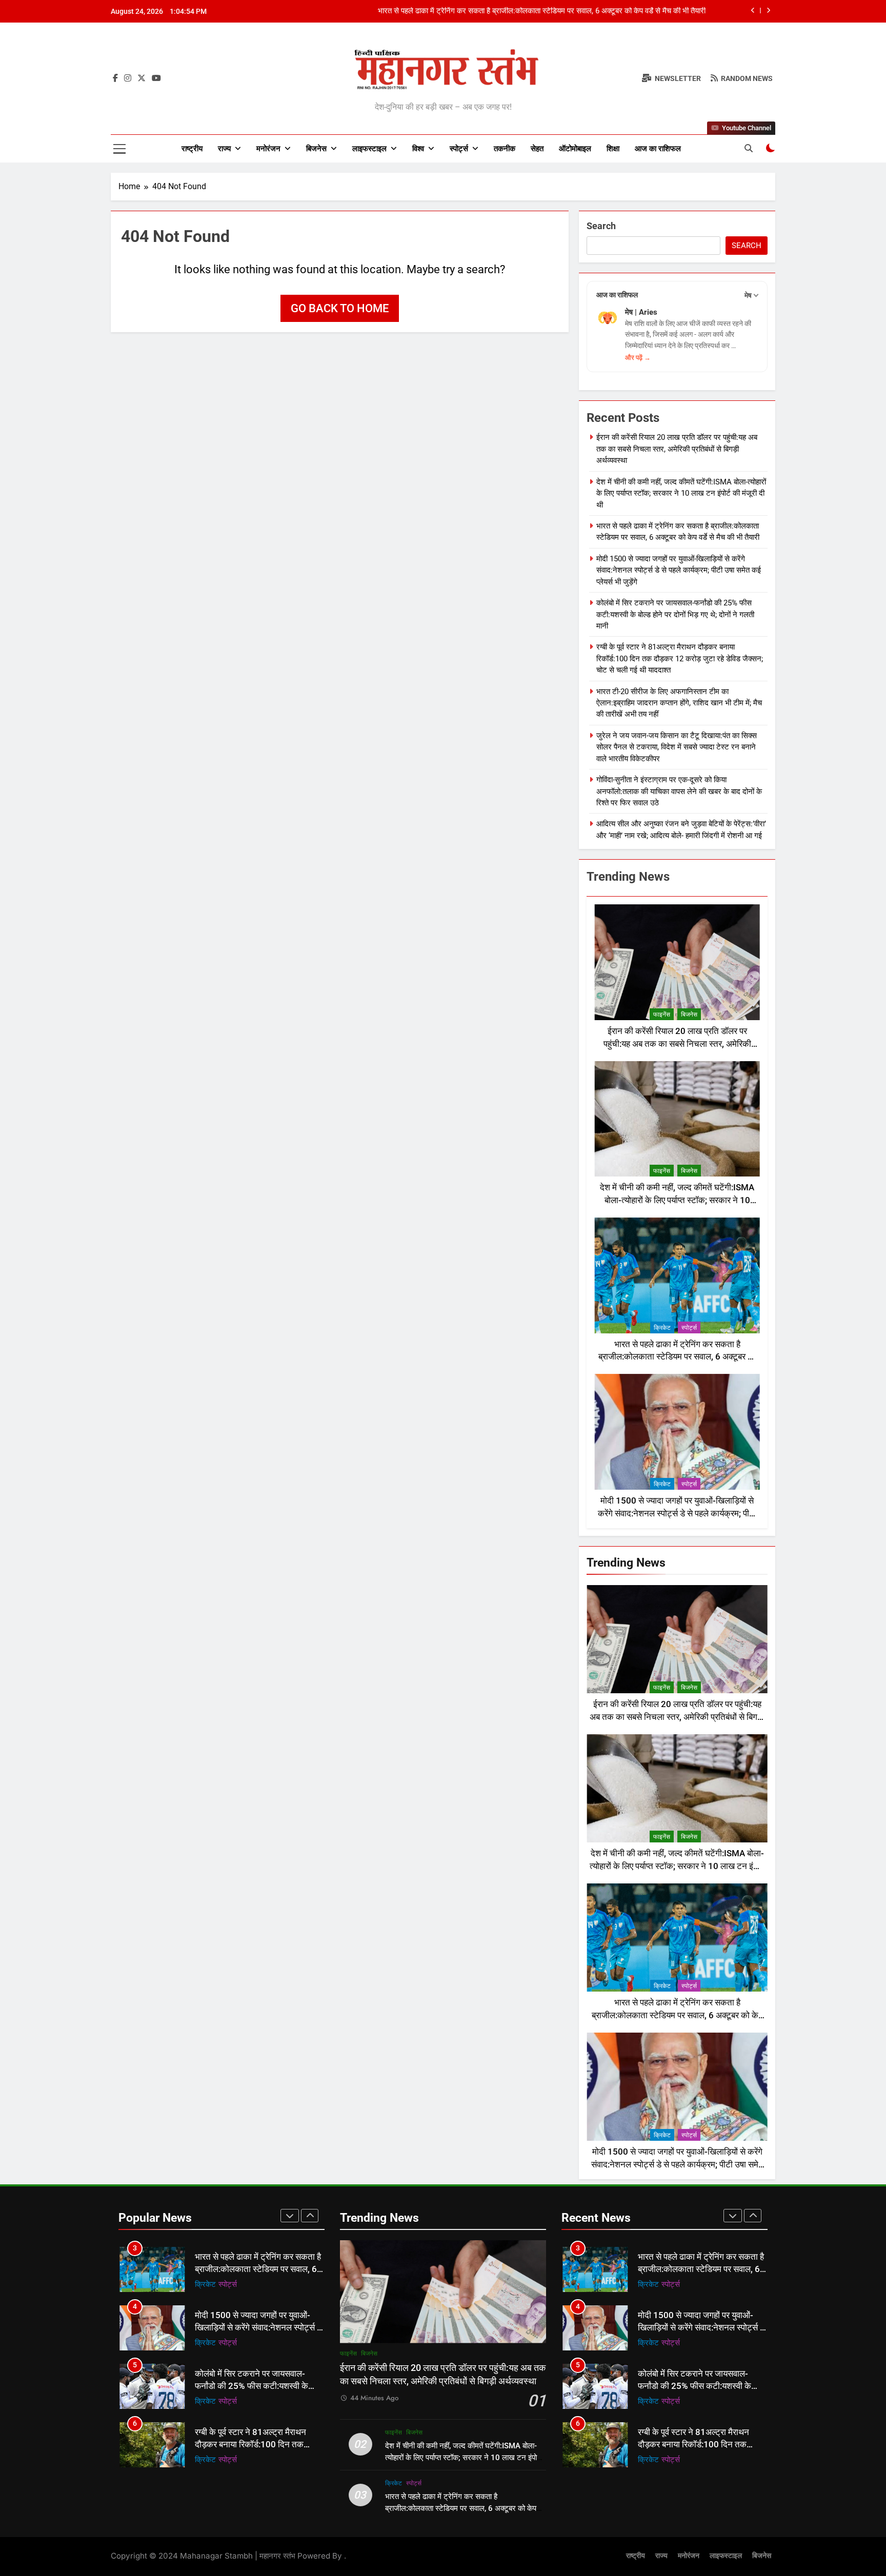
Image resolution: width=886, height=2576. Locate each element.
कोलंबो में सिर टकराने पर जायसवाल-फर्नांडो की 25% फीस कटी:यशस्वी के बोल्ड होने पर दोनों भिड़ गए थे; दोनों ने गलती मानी (675, 614)
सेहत (537, 149)
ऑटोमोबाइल (575, 149)
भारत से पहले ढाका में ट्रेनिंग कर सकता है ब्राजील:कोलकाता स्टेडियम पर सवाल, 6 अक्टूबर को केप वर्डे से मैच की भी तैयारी (677, 1357)
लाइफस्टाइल (369, 149)
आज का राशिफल (658, 149)
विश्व (418, 149)
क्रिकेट (662, 1328)
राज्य (224, 149)
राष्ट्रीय (192, 149)
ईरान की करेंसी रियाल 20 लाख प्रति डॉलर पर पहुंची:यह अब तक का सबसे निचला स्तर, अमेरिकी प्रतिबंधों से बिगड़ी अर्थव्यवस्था (677, 449)
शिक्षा (613, 149)
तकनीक (505, 149)
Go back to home (340, 308)
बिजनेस (316, 149)
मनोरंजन (268, 149)
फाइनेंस (662, 1015)
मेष (748, 295)
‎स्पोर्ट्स (459, 149)
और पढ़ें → (638, 358)
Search (601, 226)
